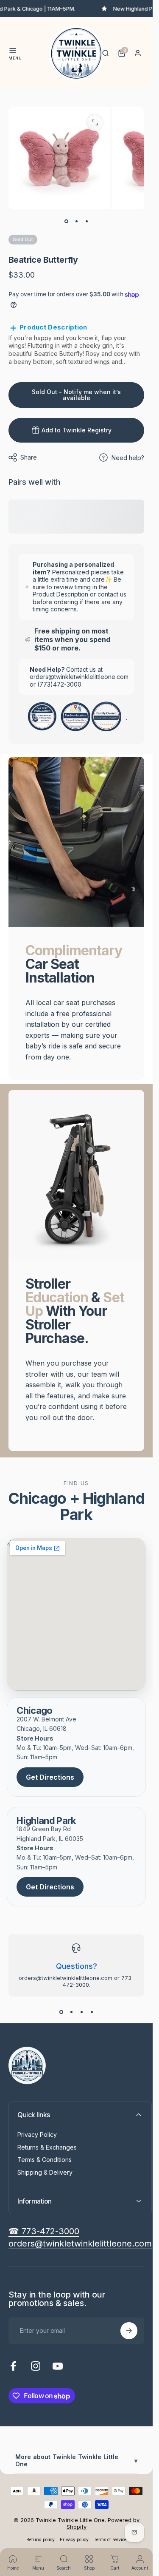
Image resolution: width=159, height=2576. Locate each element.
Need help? (128, 458)
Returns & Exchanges (47, 2147)
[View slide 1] (61, 2012)
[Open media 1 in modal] (95, 122)
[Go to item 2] (76, 221)
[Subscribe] (129, 2331)
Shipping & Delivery (45, 2172)
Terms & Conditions (45, 2160)
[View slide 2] (71, 2012)
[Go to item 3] (86, 221)
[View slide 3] (81, 2012)
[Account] (138, 53)
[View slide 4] (92, 2012)
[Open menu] (13, 51)
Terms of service (110, 2540)
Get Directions (50, 1777)
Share (29, 457)
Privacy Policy (37, 2134)
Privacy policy (74, 2540)
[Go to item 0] (66, 221)
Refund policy (40, 2540)
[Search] (106, 53)
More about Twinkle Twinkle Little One (76, 2460)
